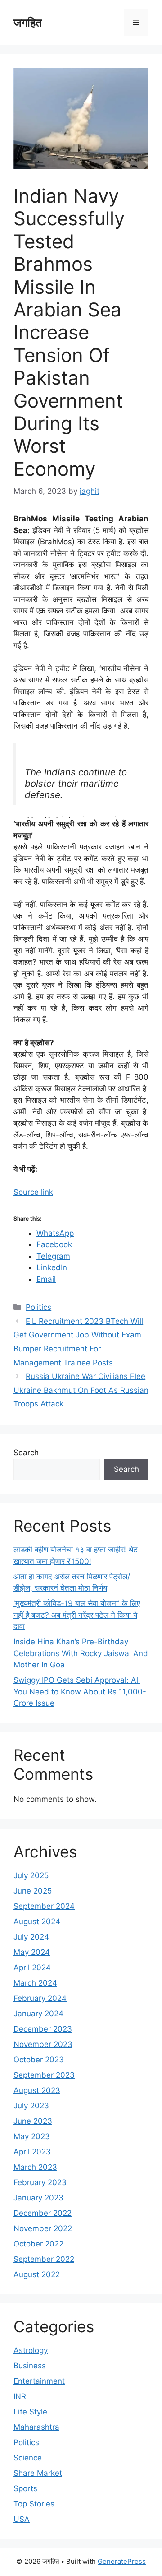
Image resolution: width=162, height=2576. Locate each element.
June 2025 (33, 1891)
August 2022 (37, 2274)
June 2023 (33, 2121)
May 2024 (32, 1952)
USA (22, 2519)
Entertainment (39, 2381)
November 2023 (43, 2044)
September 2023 (44, 2075)
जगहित (28, 23)
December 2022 (43, 2213)
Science (28, 2458)
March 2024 (35, 1983)
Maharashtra (36, 2427)
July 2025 (31, 1875)
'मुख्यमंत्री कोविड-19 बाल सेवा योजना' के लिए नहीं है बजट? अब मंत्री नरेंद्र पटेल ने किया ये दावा (77, 1615)
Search (26, 1453)
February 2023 (40, 2182)
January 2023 (38, 2198)
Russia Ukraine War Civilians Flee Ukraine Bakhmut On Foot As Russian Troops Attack (81, 1390)
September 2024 (44, 1906)
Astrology (31, 2350)
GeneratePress (122, 2561)
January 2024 (38, 2014)
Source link (33, 1192)
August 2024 (37, 1922)
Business (30, 2366)
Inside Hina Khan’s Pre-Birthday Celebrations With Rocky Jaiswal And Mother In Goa (81, 1653)
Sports (25, 2488)
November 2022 (43, 2228)
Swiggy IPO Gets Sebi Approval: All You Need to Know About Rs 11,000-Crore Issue (80, 1692)
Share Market (38, 2473)
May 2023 (32, 2136)
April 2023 (32, 2152)
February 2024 (40, 1998)
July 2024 (31, 1937)
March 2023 (35, 2167)
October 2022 (38, 2244)
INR (20, 2396)
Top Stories (34, 2504)
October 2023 (39, 2060)
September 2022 (44, 2259)
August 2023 (37, 2090)
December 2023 (43, 2029)
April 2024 (32, 1968)
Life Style (30, 2412)
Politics (38, 1307)
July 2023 (31, 2106)
